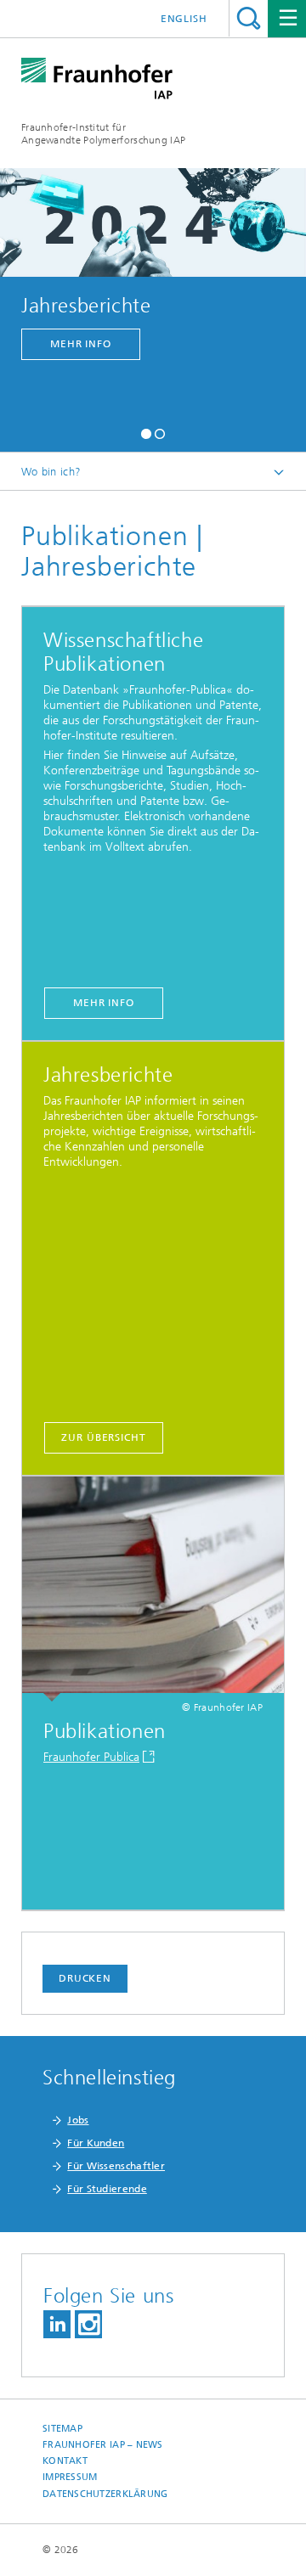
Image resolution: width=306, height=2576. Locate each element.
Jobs (78, 2120)
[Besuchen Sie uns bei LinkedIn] (57, 2324)
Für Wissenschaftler (116, 2166)
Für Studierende (107, 2189)
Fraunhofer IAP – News (103, 2445)
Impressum (70, 2477)
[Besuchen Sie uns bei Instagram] (88, 2324)
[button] (146, 432)
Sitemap (62, 2429)
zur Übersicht (104, 1437)
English (184, 19)
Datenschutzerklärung (105, 2494)
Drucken (85, 1978)
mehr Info (81, 344)
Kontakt (65, 2461)
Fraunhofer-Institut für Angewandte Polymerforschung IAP (103, 134)
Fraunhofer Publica (91, 1757)
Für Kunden (96, 2143)
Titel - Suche (249, 18)
